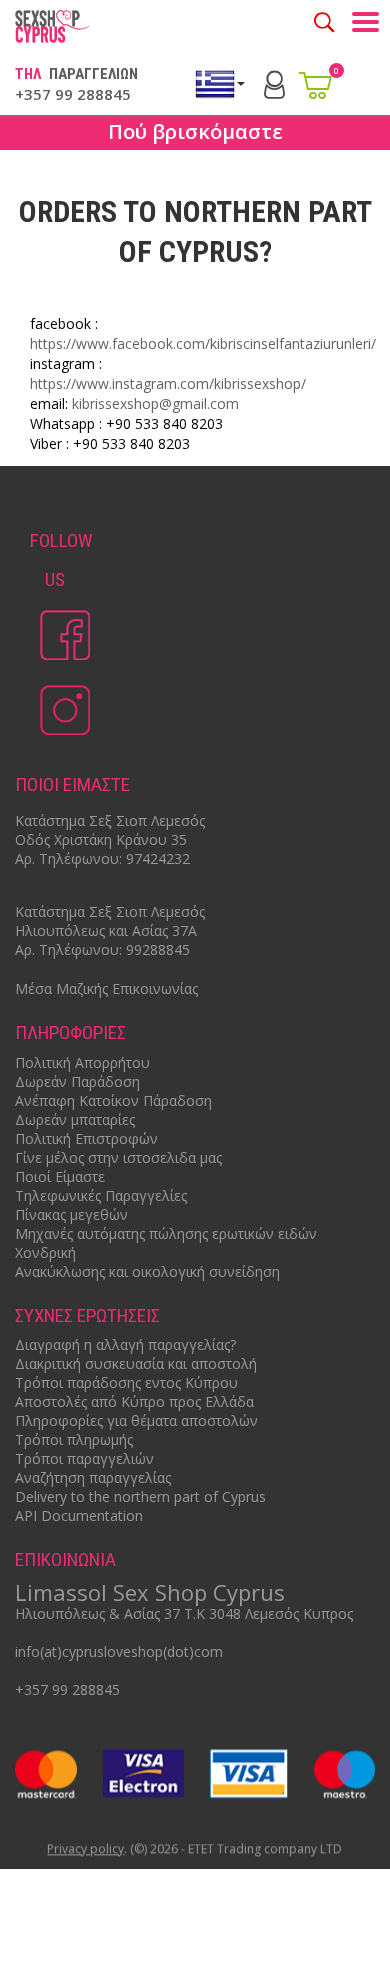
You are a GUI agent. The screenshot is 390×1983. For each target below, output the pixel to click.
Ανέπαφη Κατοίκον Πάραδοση (113, 1100)
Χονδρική (45, 1252)
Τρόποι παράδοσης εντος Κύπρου (126, 1382)
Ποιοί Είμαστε (60, 1176)
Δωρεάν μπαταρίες (75, 1119)
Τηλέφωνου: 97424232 (114, 858)
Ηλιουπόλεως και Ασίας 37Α (106, 930)
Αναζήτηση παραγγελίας (93, 1477)
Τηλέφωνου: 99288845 (114, 949)
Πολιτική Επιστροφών (86, 1138)
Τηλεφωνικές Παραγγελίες (101, 1195)
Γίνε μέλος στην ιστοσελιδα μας (118, 1157)
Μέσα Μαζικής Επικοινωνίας (106, 988)
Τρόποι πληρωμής (74, 1439)
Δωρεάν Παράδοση (77, 1081)
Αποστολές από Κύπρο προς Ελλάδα (134, 1401)
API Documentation (79, 1515)
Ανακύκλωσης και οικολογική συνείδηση (147, 1271)
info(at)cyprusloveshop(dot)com (119, 1651)
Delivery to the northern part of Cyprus (140, 1496)
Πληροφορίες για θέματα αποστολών (136, 1420)
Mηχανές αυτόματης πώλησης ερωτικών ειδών (166, 1233)
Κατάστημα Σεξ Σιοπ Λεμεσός (110, 820)
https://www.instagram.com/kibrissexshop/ (168, 383)
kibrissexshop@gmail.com (155, 403)
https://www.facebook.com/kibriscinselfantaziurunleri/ (203, 343)
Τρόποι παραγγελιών (84, 1458)
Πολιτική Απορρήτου (82, 1062)
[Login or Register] (274, 82)
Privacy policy (86, 1849)
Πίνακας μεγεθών (71, 1214)
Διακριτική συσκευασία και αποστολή (136, 1363)
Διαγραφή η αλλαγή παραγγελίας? (125, 1344)
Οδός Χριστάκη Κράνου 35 (101, 839)
